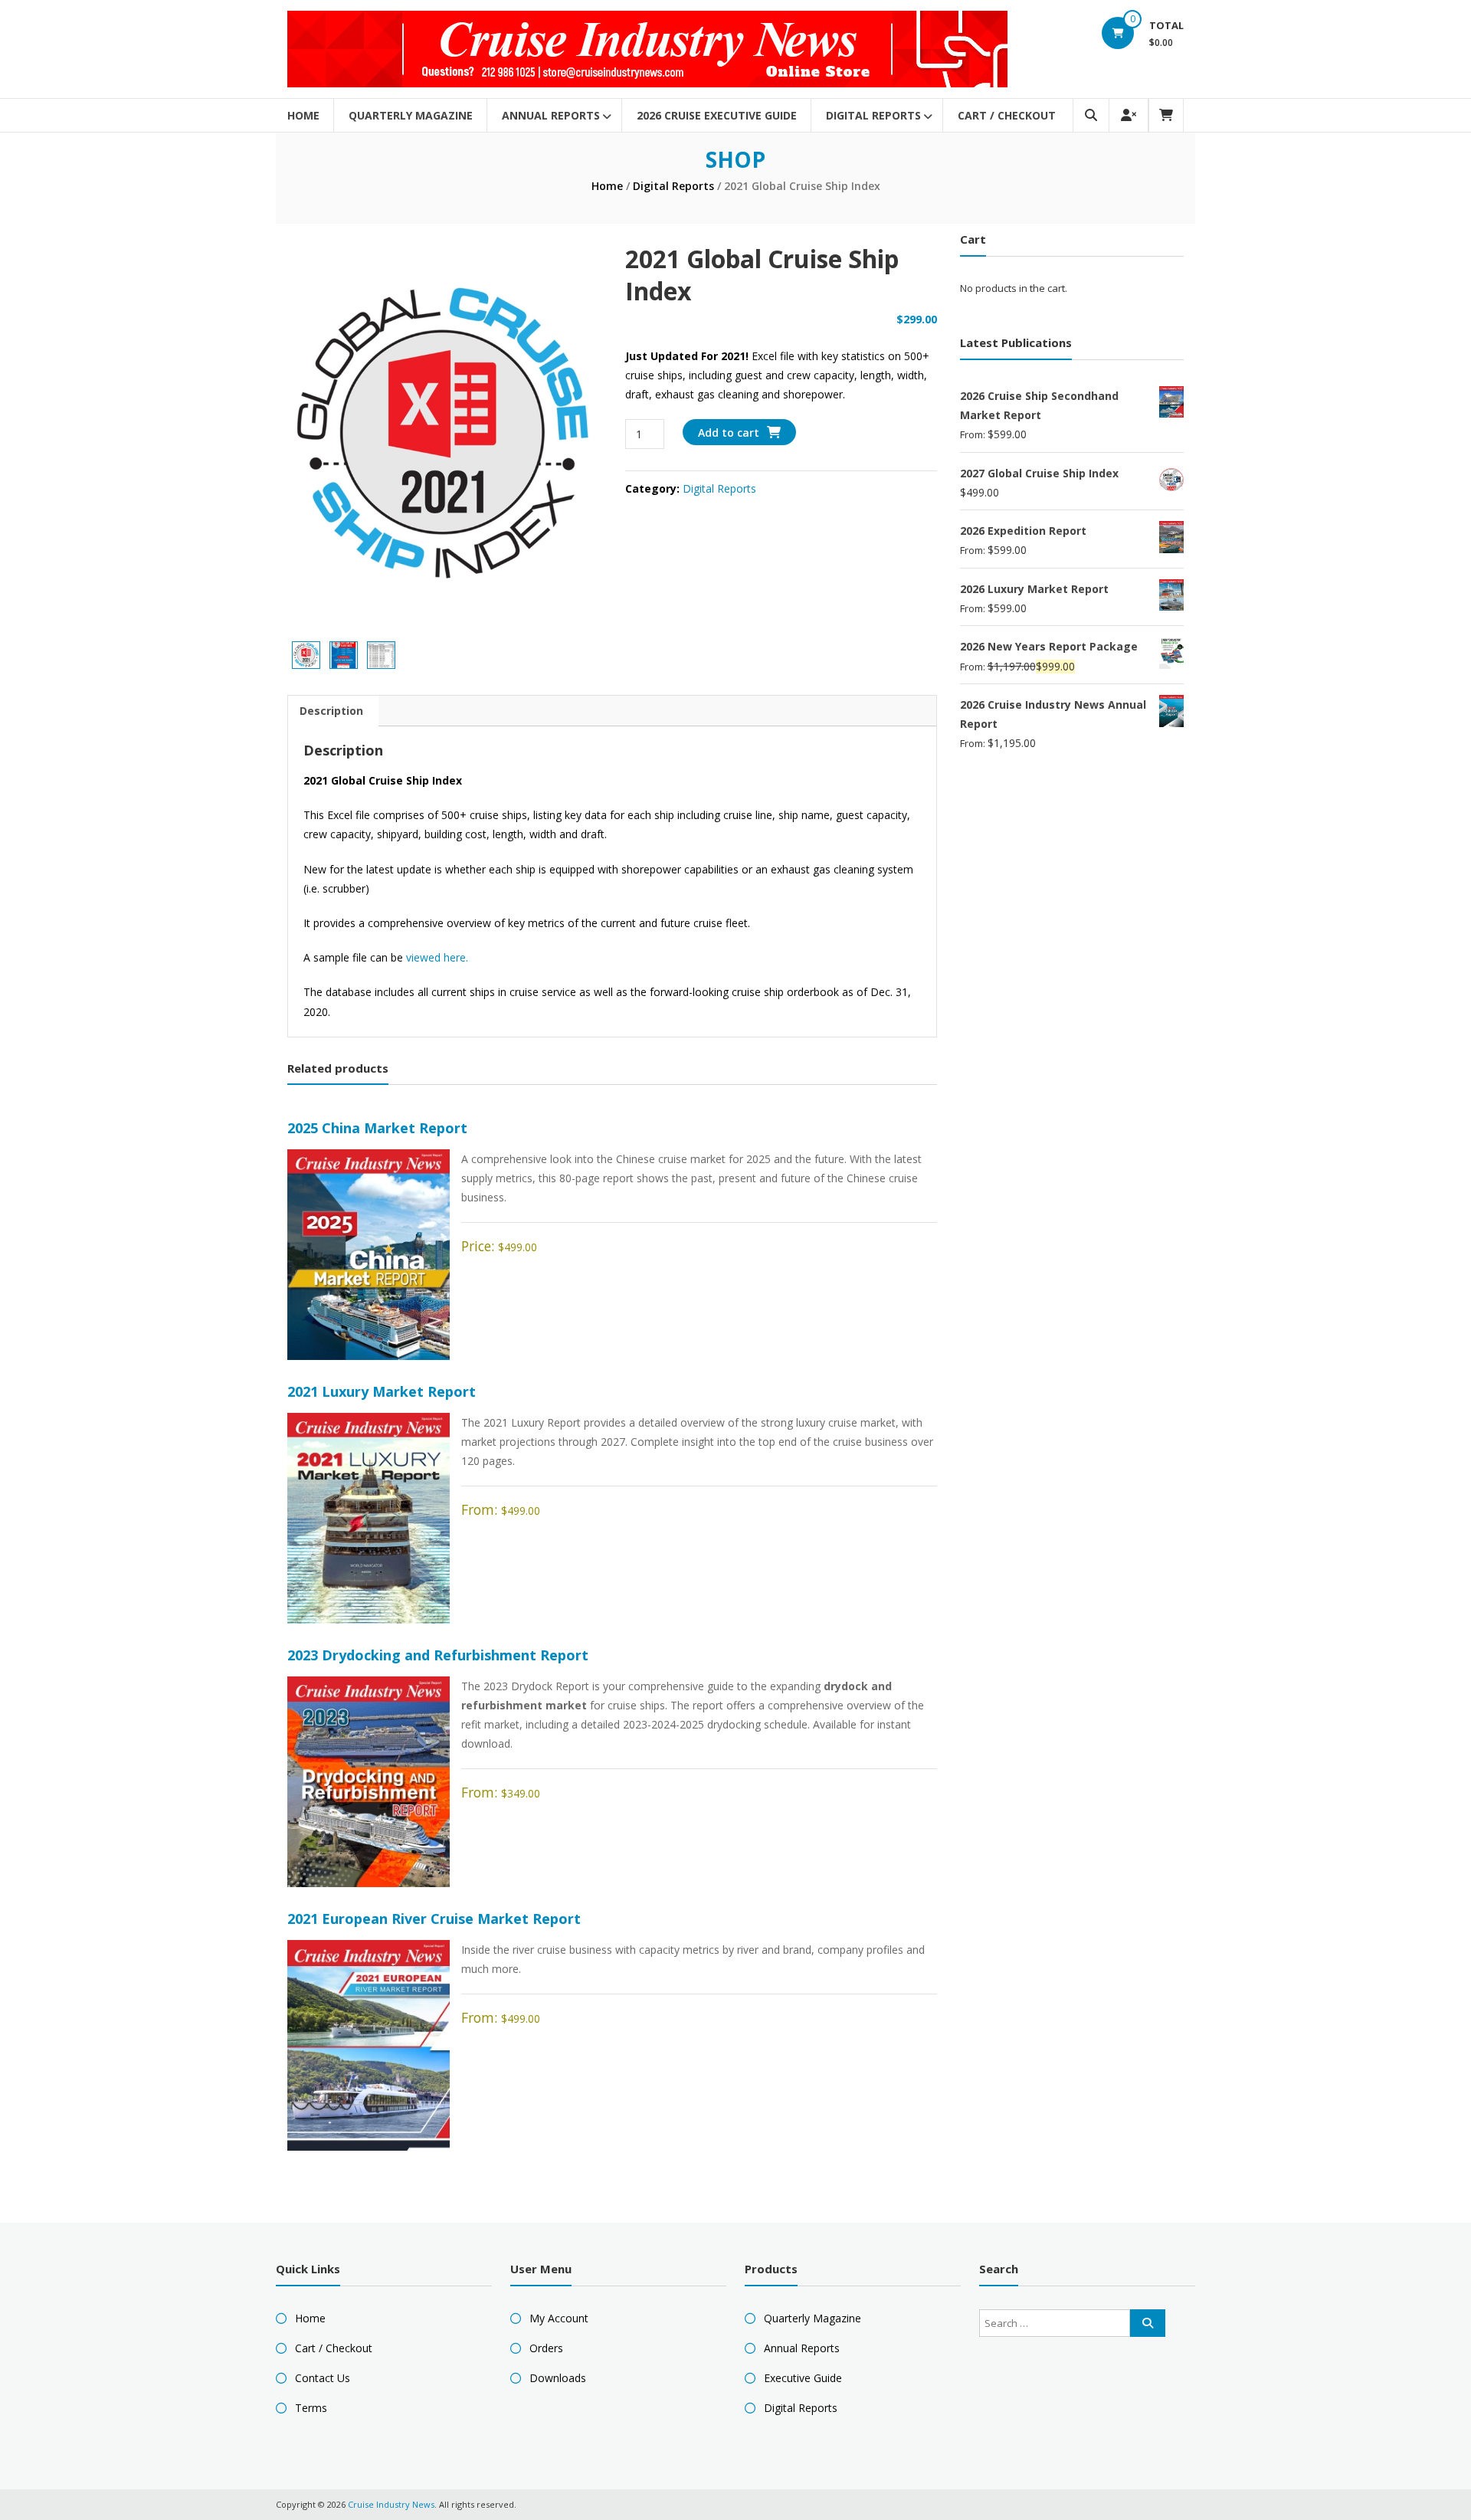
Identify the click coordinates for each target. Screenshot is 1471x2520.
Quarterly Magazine (411, 115)
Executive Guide (803, 2378)
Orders (546, 2348)
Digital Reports (873, 115)
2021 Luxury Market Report (382, 1391)
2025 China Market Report (377, 1128)
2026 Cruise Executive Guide (717, 115)
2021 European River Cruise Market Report (434, 1919)
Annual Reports (551, 115)
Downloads (558, 2378)
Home (303, 115)
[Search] (1148, 2323)
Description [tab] (331, 711)
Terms (311, 2408)
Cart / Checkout (1007, 115)
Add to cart (729, 433)
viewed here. (439, 957)
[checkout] (1166, 115)
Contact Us (323, 2378)
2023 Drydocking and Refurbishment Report (438, 1655)
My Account (559, 2318)
